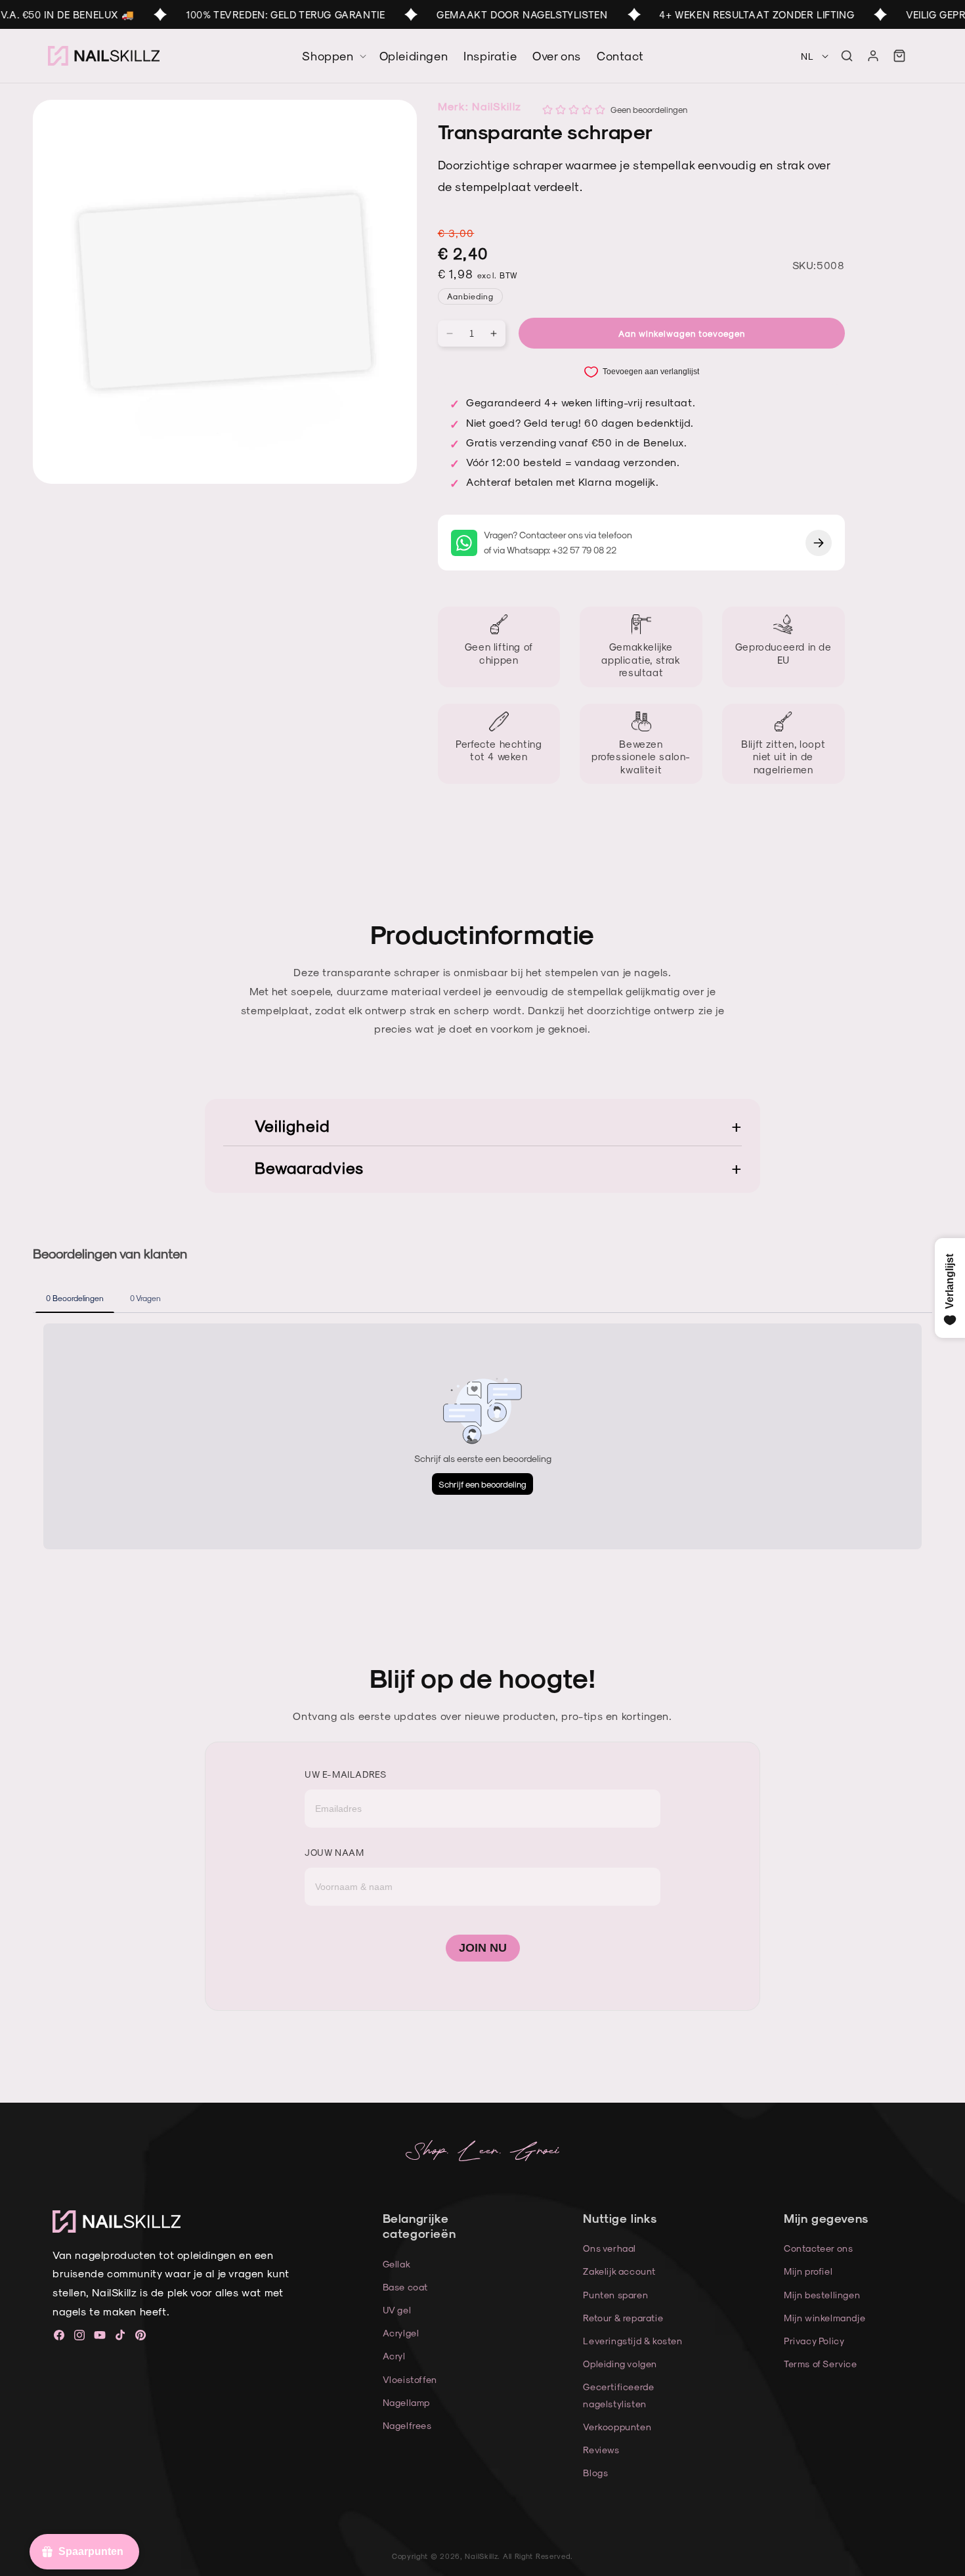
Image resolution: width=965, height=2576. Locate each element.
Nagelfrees (407, 2425)
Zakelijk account (619, 2271)
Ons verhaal (610, 2248)
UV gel (397, 2310)
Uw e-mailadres (345, 1774)
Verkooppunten (617, 2427)
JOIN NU (483, 1948)
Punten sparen (615, 2295)
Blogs (595, 2473)
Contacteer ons (818, 2248)
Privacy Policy (814, 2341)
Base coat (405, 2287)
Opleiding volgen (620, 2364)
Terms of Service (821, 2364)
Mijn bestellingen (822, 2295)
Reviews (601, 2450)
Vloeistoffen (410, 2379)
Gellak (397, 2264)
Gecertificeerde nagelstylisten (618, 2395)
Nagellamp (406, 2402)
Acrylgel (401, 2333)
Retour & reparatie (623, 2318)
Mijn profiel (808, 2271)
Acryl (394, 2356)
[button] (847, 56)
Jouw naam (334, 1852)
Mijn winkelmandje (825, 2318)
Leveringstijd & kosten (633, 2341)
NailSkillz (481, 2556)
